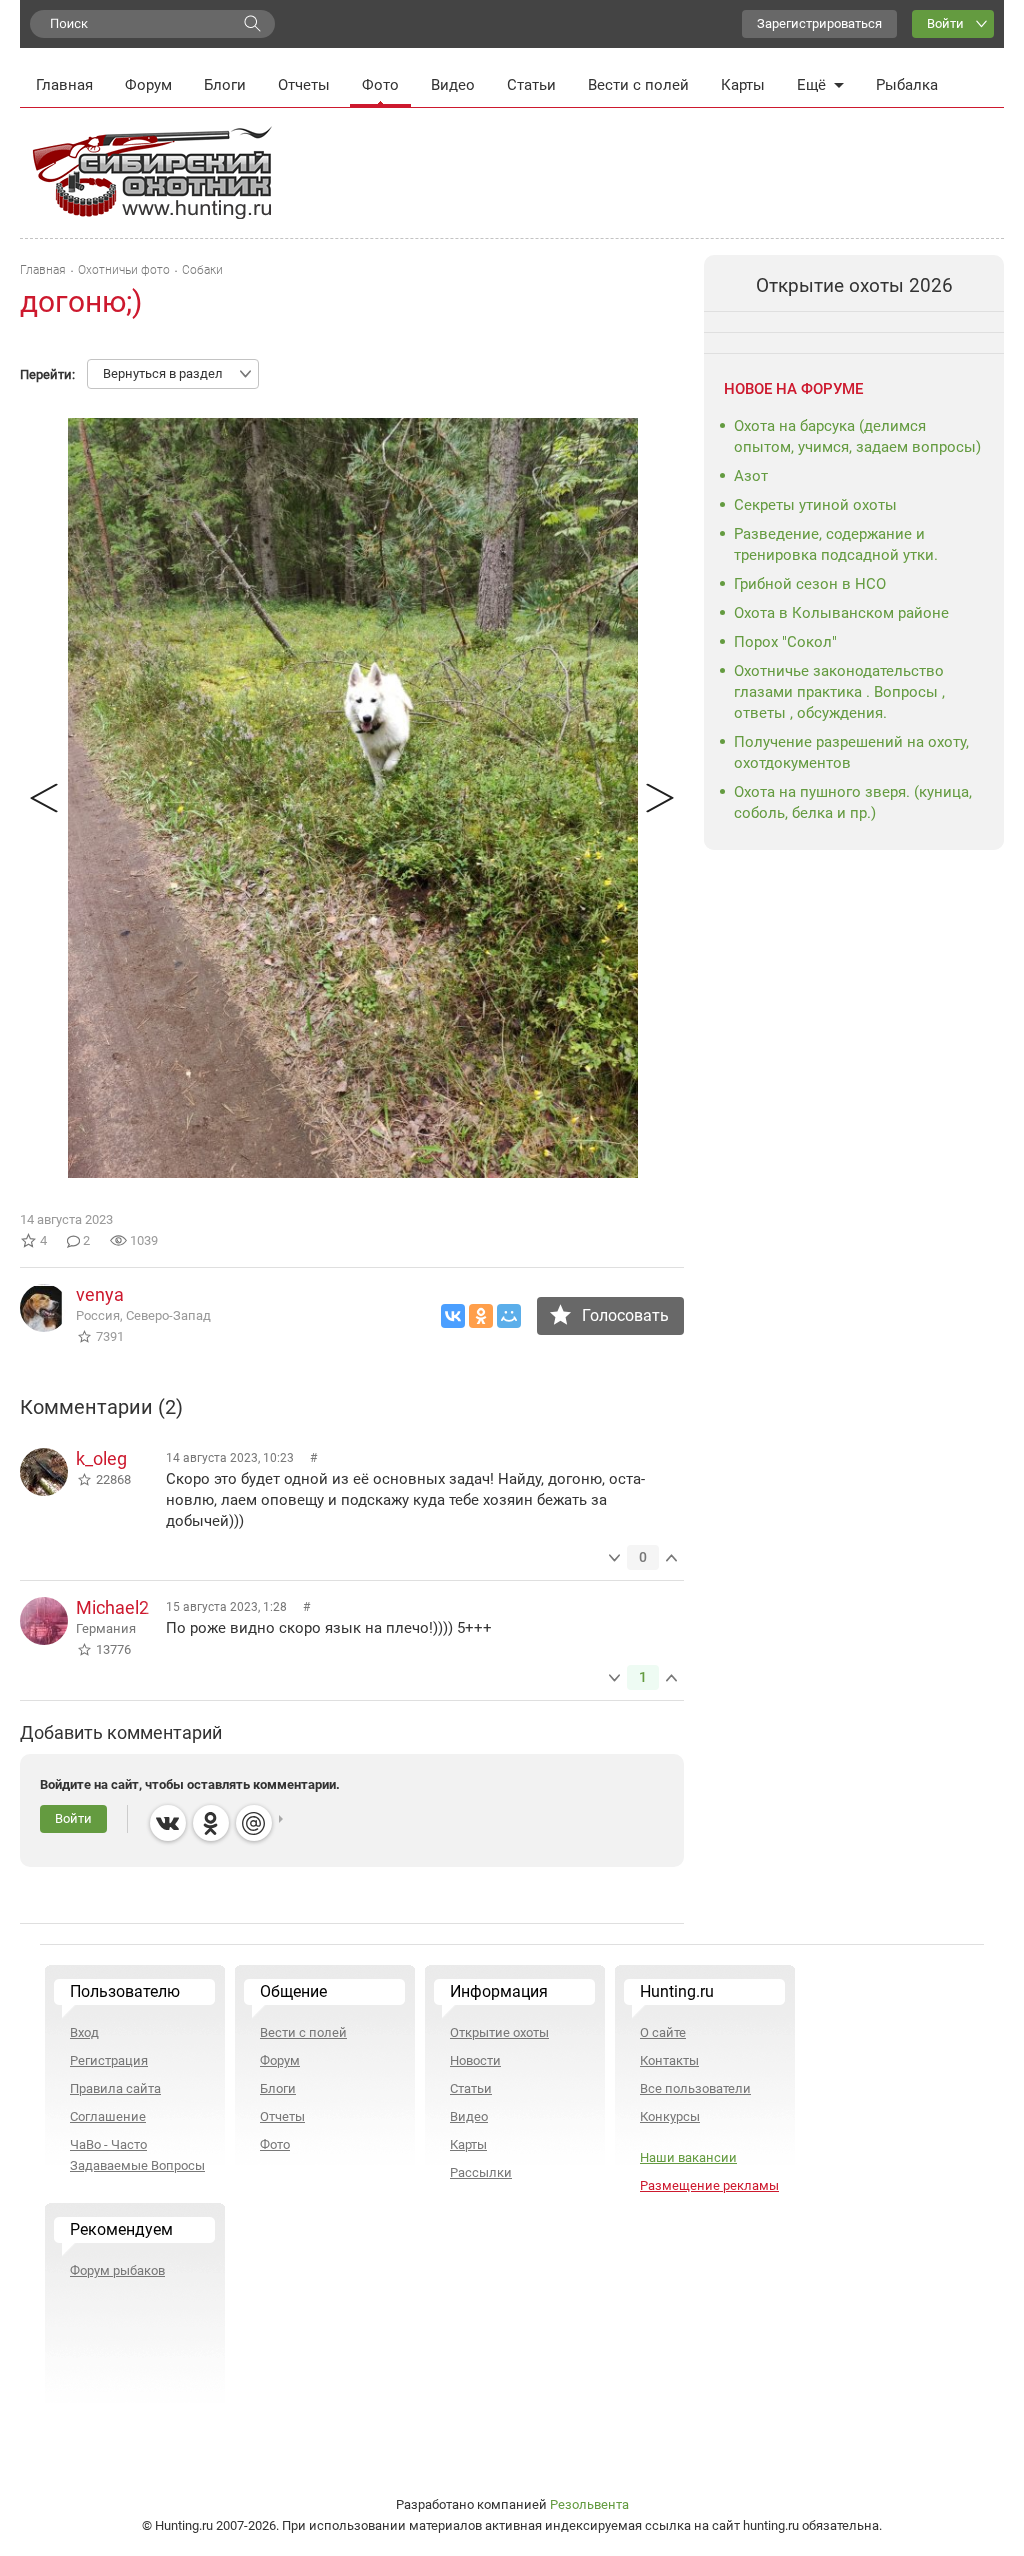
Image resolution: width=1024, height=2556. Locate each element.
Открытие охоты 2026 (854, 285)
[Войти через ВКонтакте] (168, 1823)
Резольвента (589, 2504)
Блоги (225, 85)
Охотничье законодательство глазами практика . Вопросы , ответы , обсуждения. (839, 692)
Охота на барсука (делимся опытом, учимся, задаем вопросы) (857, 436)
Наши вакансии (688, 2157)
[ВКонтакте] (453, 1316)
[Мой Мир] (509, 1316)
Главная (64, 85)
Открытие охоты (499, 2032)
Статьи (531, 85)
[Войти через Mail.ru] (254, 1823)
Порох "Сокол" (785, 642)
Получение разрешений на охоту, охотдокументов (851, 752)
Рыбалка (907, 85)
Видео (453, 85)
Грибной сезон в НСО (810, 584)
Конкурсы (670, 2116)
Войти (945, 23)
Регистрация (109, 2060)
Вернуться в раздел (163, 373)
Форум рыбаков (117, 2270)
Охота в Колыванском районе (841, 613)
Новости (475, 2060)
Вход (84, 2032)
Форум (148, 85)
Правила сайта (115, 2088)
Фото (380, 85)
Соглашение (108, 2116)
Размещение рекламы (709, 2185)
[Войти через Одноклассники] (211, 1823)
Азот (751, 476)
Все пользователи (695, 2088)
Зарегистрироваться (819, 23)
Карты (743, 85)
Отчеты (304, 85)
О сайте (663, 2032)
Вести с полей (638, 85)
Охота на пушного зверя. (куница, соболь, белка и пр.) (853, 802)
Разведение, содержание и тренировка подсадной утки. (836, 544)
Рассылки (481, 2172)
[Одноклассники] (481, 1316)
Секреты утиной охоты (815, 505)
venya (100, 1294)
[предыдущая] (43, 798)
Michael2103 (127, 1607)
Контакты (669, 2060)
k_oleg (101, 1458)
